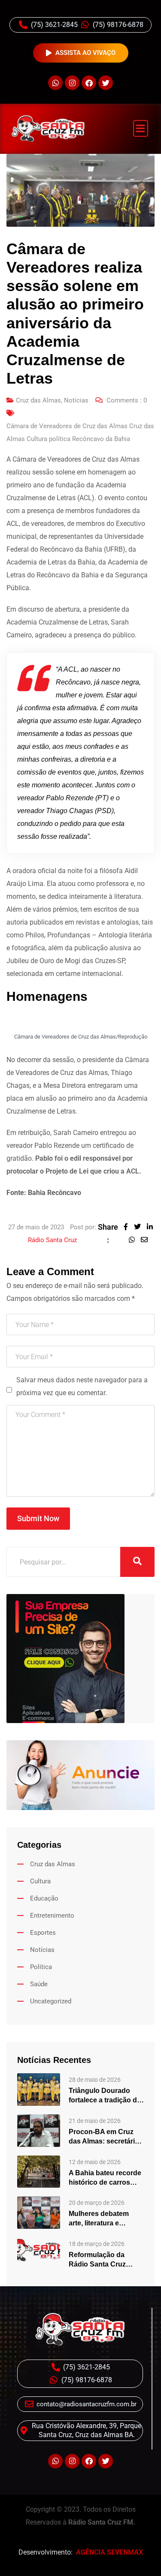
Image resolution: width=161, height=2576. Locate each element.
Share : (108, 1233)
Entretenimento (52, 1915)
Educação (44, 1898)
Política (41, 1967)
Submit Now (38, 1518)
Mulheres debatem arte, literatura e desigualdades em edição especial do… (103, 2219)
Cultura (40, 1881)
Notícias (76, 400)
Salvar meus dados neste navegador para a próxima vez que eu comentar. (82, 1386)
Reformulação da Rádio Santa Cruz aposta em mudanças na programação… (104, 2260)
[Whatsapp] (55, 83)
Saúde (39, 1984)
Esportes (43, 1933)
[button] (141, 128)
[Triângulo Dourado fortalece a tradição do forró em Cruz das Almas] (39, 2089)
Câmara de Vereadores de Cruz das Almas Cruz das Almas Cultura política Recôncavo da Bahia (80, 432)
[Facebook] (89, 83)
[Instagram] (72, 83)
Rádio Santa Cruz (52, 1240)
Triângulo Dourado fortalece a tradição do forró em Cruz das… (105, 2096)
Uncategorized (51, 2001)
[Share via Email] (146, 1240)
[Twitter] (106, 83)
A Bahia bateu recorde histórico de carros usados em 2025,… (105, 2178)
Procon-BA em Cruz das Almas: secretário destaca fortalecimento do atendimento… (106, 2137)
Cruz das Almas (38, 400)
